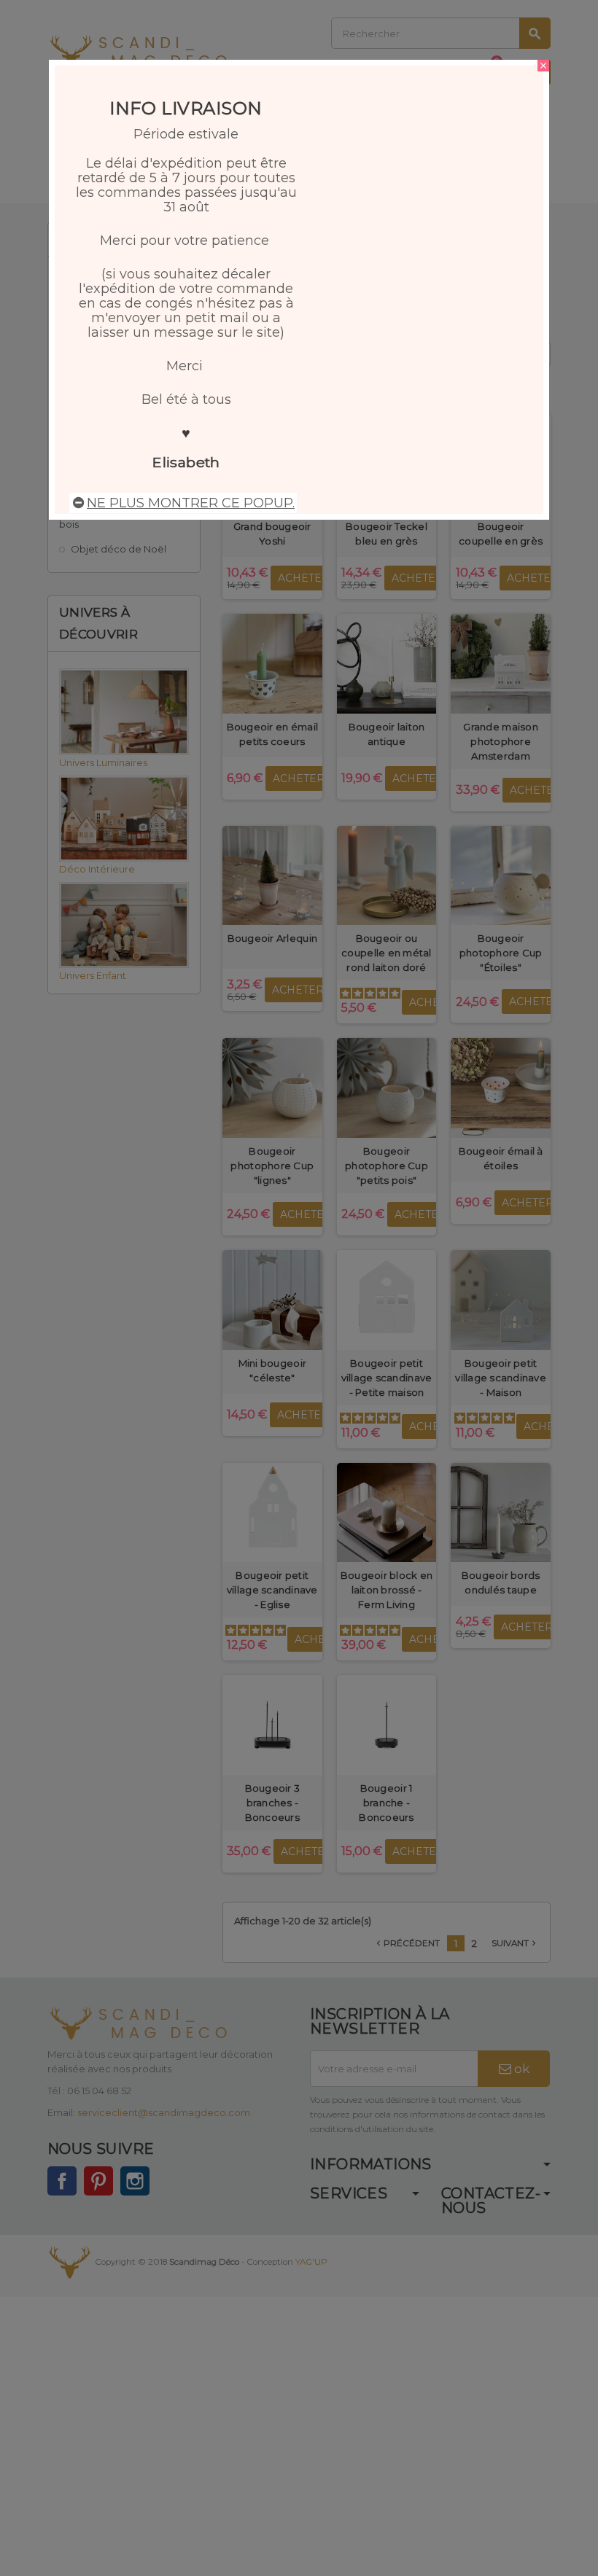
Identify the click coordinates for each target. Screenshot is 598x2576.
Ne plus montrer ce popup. (191, 503)
